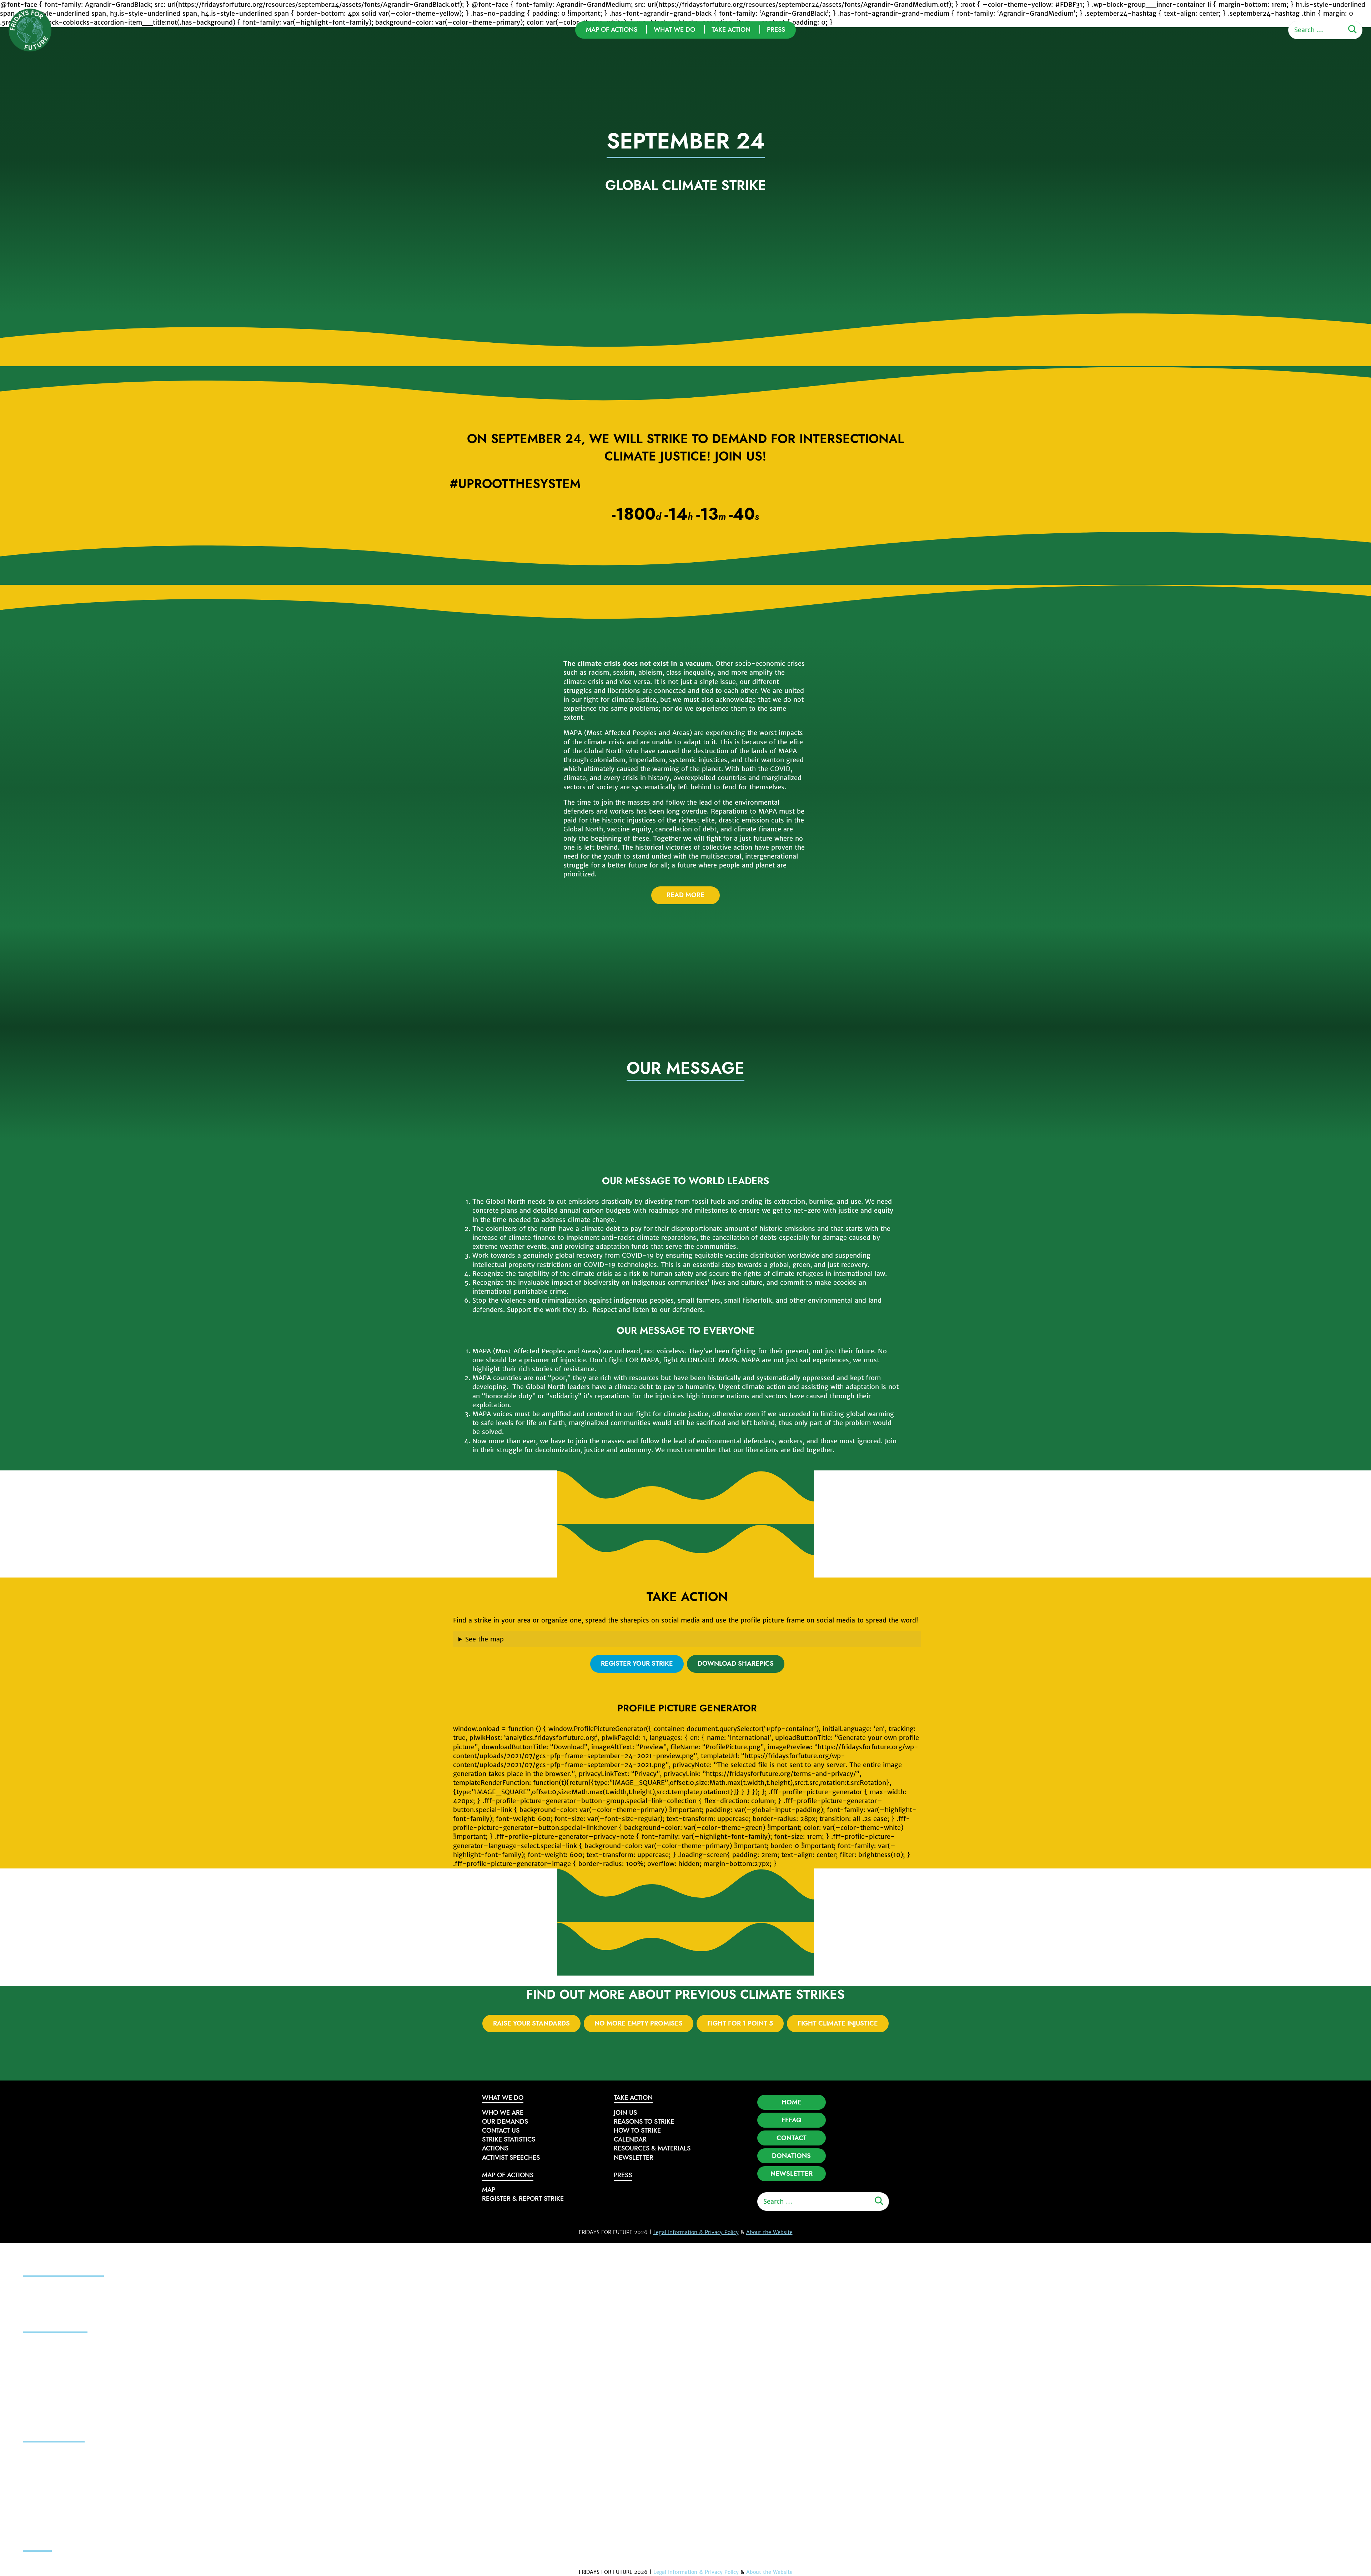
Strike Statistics (509, 2139)
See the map (484, 1639)
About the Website (769, 2232)
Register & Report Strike (523, 2199)
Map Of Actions (612, 30)
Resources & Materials (652, 2148)
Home (792, 2102)
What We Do (674, 30)
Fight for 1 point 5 (740, 2023)
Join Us (625, 2113)
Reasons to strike (644, 2122)
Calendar (630, 2139)
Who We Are (503, 2113)
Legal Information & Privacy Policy (696, 2232)
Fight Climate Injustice (838, 2023)
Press (776, 30)
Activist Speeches (511, 2158)
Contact (792, 2138)
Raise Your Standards (531, 2023)
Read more (685, 895)
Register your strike (637, 1664)
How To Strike (637, 2130)
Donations (791, 2156)
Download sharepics (736, 1664)
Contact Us (501, 2130)
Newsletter (634, 2158)
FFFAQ (792, 2120)
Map (489, 2190)
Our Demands (505, 2122)
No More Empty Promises (639, 2023)
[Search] (1352, 30)
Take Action (731, 30)
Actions (495, 2148)
